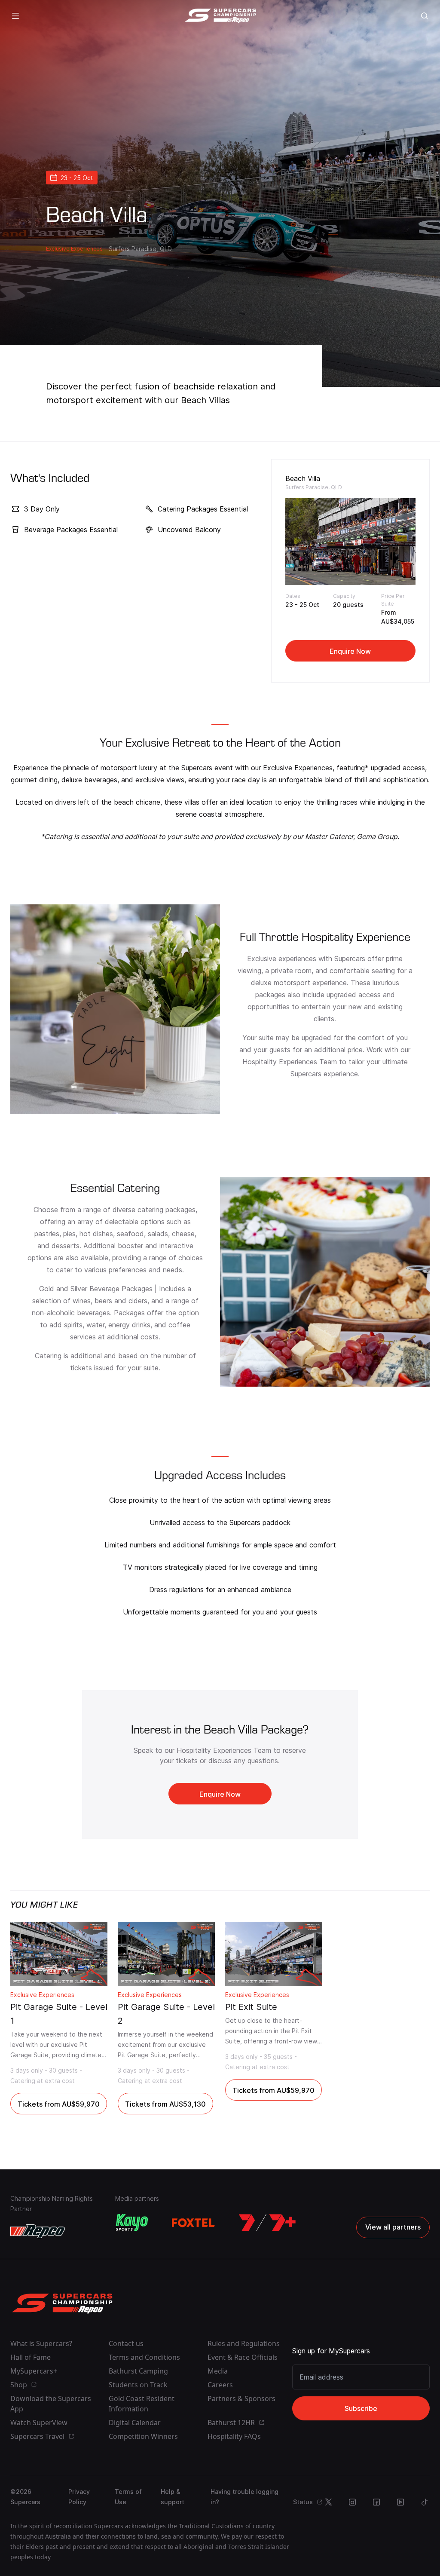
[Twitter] (328, 2502)
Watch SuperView (39, 2423)
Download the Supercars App (51, 2404)
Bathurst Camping (138, 2371)
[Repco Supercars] (220, 16)
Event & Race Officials (243, 2357)
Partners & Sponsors (241, 2398)
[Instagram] (352, 2502)
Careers (220, 2385)
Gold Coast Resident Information (142, 2404)
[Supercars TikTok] (425, 2502)
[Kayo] (131, 2223)
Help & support (173, 2497)
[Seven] (267, 2223)
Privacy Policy (79, 2497)
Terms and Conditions (144, 2357)
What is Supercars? (41, 2343)
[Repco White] (38, 2231)
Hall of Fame (31, 2357)
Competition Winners (143, 2436)
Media (218, 2371)
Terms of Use (128, 2497)
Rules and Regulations (244, 2343)
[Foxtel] (193, 2223)
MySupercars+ (34, 2371)
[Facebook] (376, 2502)
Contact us (126, 2343)
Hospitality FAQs (234, 2436)
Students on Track (138, 2385)
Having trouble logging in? (244, 2497)
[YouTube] (400, 2502)
